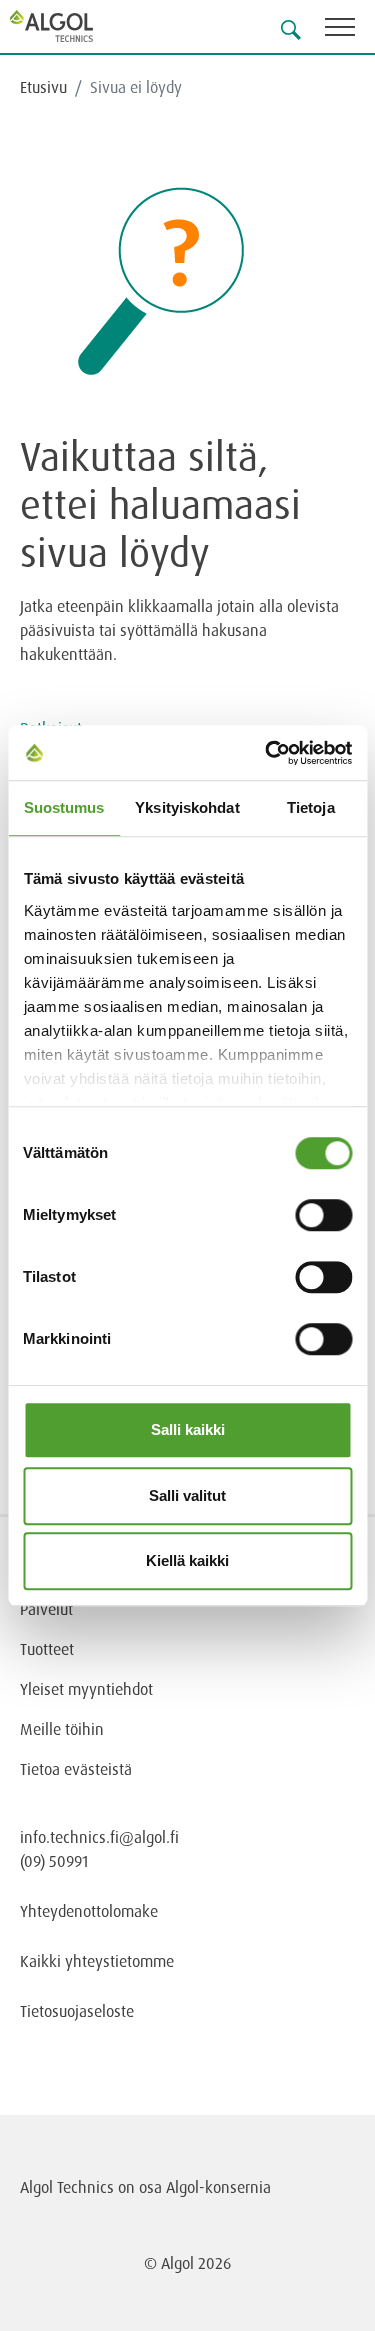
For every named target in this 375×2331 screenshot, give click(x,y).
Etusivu (43, 87)
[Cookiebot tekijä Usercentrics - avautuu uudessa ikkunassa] (267, 753)
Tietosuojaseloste (77, 2011)
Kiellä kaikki (187, 1560)
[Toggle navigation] (350, 30)
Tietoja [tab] (311, 807)
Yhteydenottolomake (89, 1911)
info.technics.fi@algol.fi (99, 1837)
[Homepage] (75, 26)
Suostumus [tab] (64, 807)
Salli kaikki (188, 1429)
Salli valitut (187, 1495)
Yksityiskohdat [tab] (187, 807)
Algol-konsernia (218, 2187)
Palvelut (46, 1609)
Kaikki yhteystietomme (97, 1961)
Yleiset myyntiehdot (86, 1689)
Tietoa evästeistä (76, 1769)
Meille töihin (62, 1729)
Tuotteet (47, 1649)
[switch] (323, 1215)
